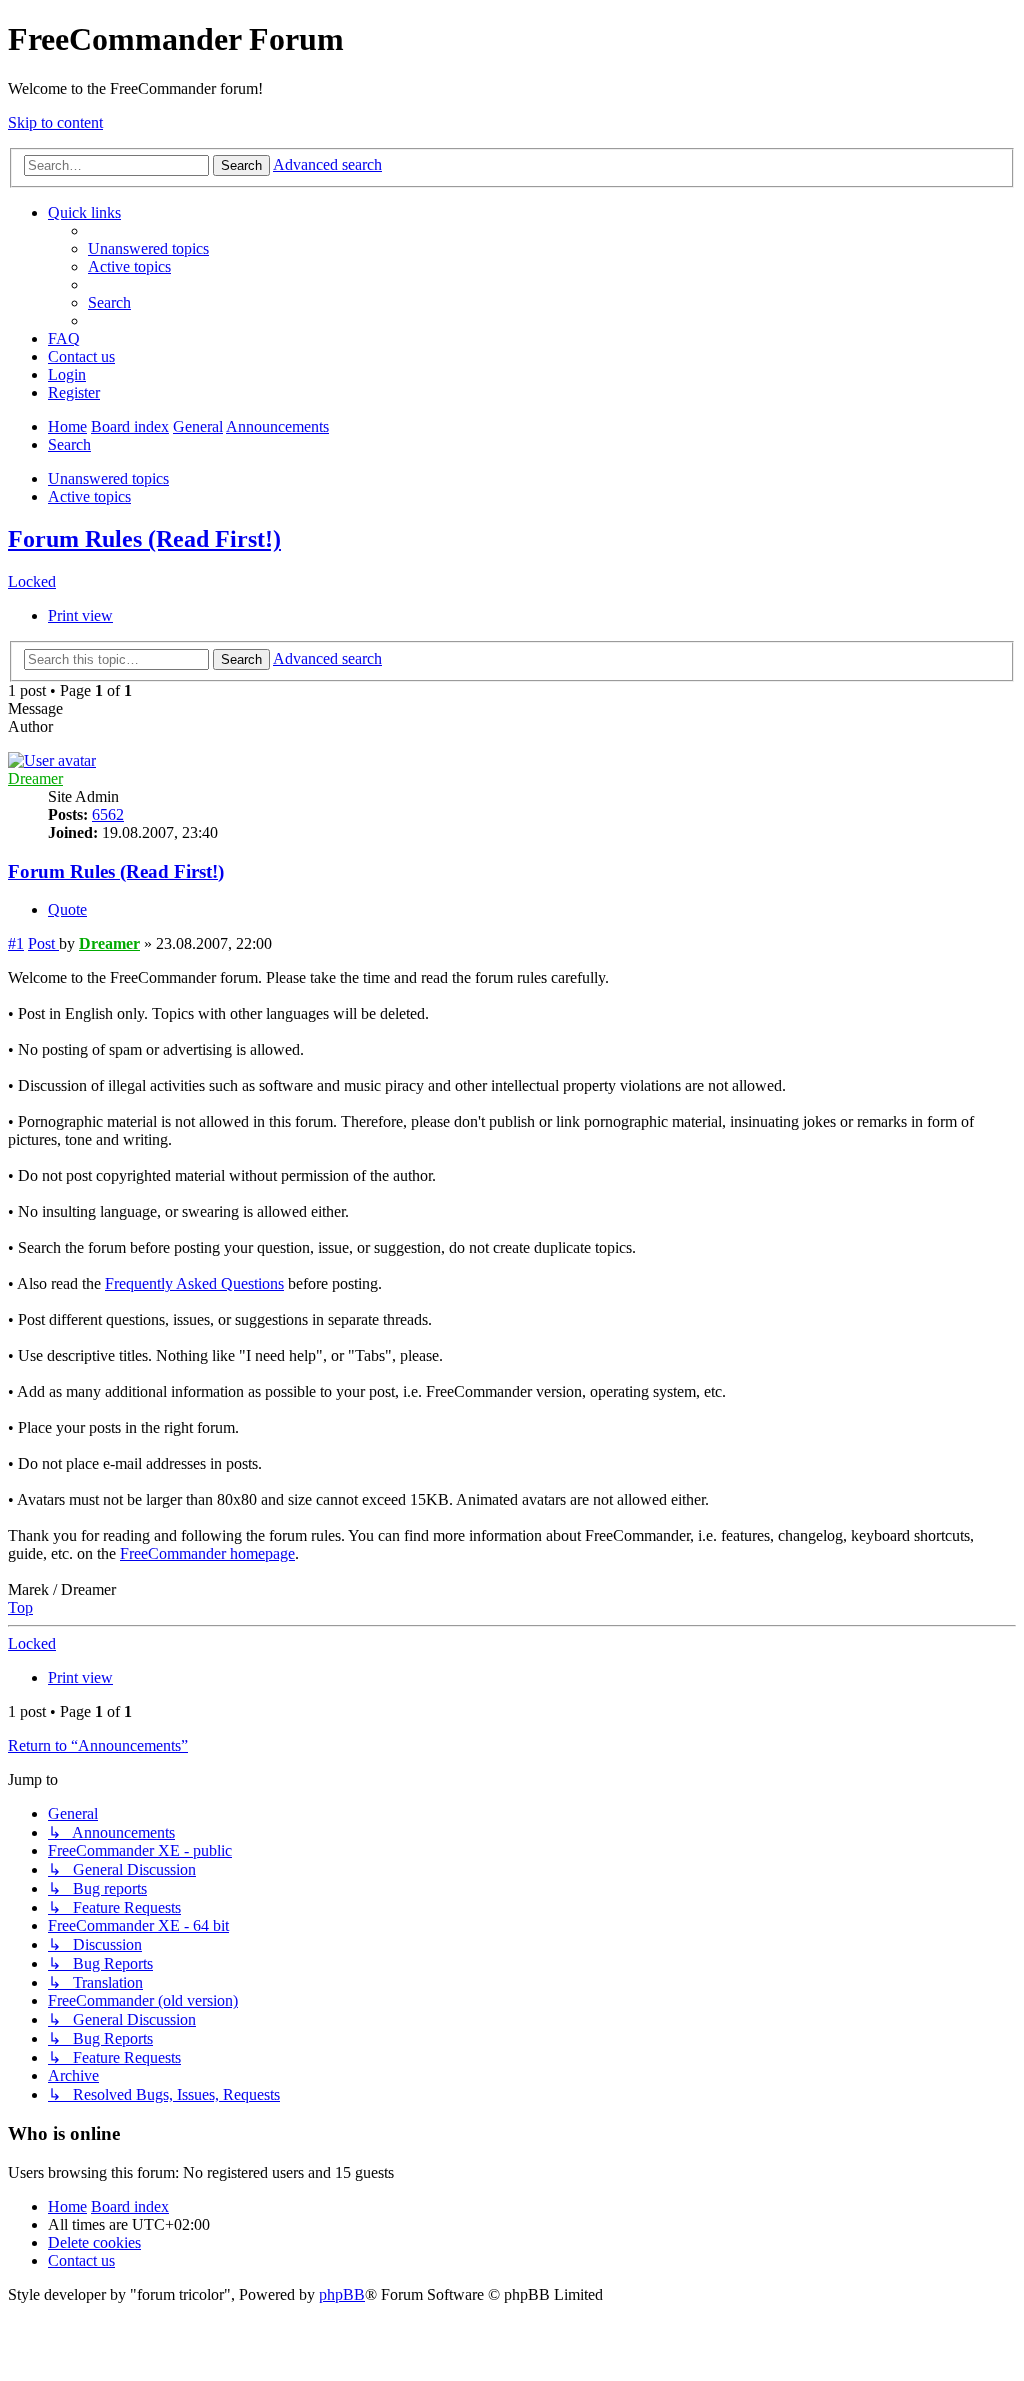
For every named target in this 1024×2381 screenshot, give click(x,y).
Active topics (89, 496)
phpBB (342, 2294)
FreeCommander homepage (207, 1553)
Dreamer (35, 778)
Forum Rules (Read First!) (144, 539)
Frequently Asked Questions (194, 1283)
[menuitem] (148, 248)
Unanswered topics (108, 478)
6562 (108, 814)
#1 (16, 943)
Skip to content (55, 122)
